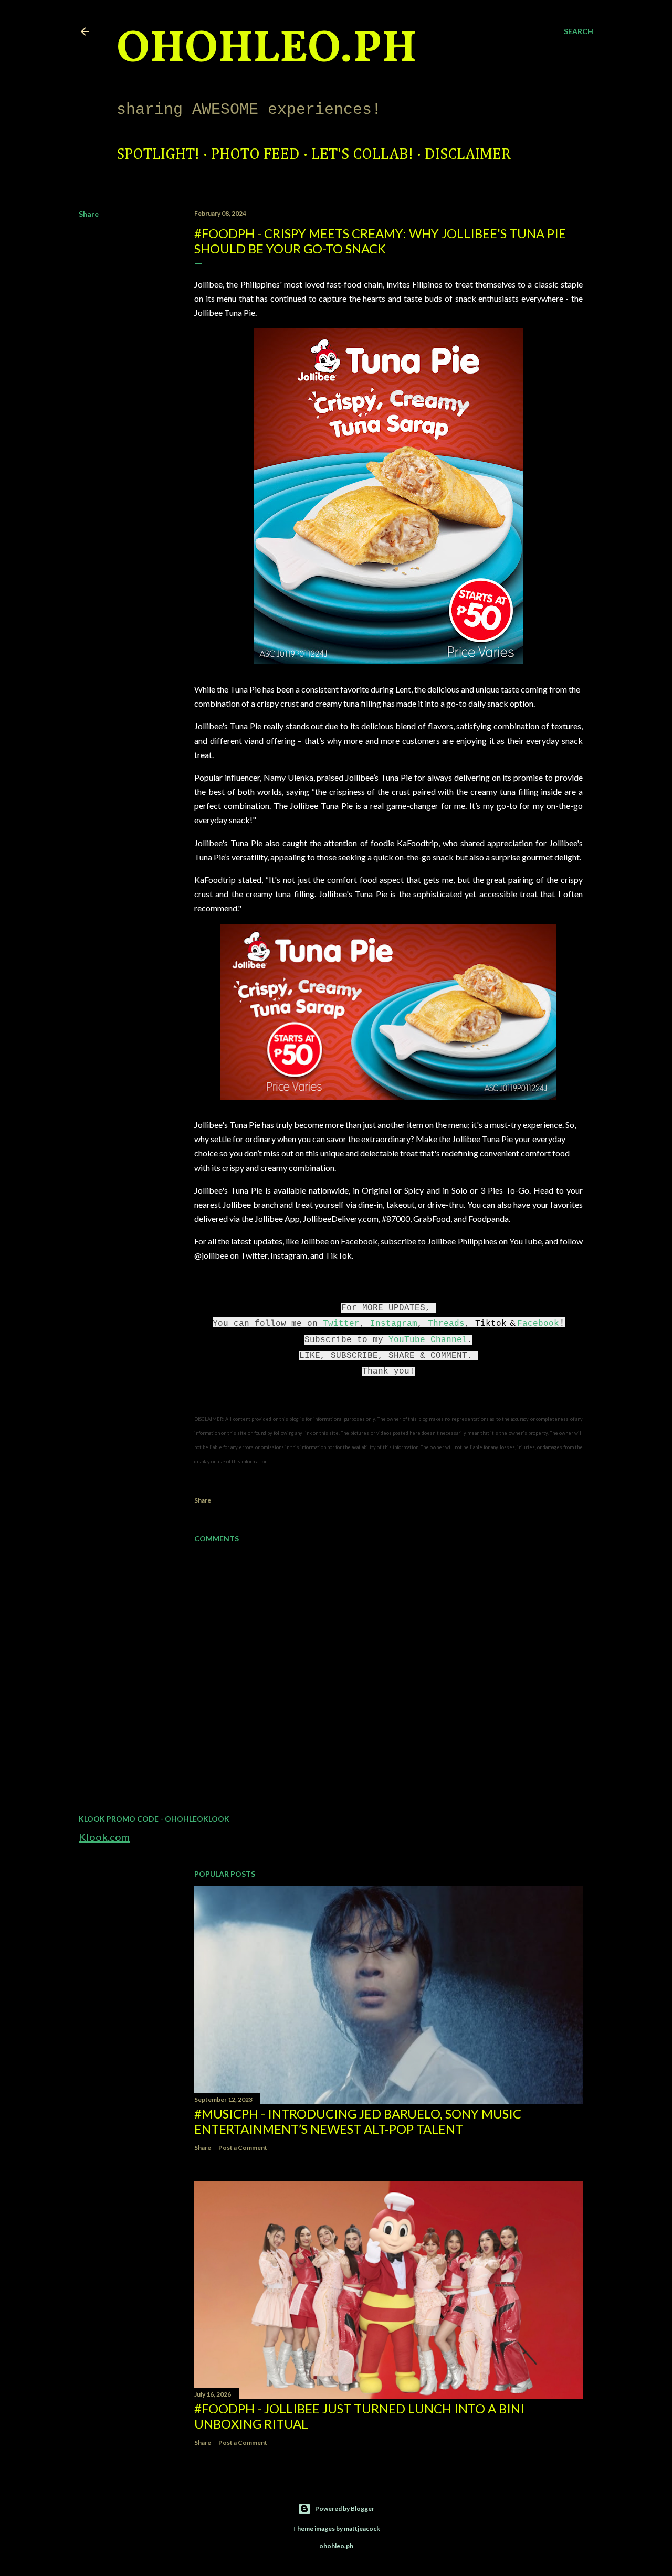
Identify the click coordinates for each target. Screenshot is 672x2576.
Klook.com (104, 1837)
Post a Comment (243, 2148)
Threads (446, 1324)
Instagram (394, 1324)
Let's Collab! (362, 155)
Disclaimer (468, 155)
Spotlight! (158, 155)
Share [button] (89, 214)
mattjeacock (362, 2529)
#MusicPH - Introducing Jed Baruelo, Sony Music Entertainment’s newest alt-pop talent (358, 2121)
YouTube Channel (428, 1340)
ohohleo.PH (267, 50)
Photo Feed (255, 155)
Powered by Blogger (345, 2509)
